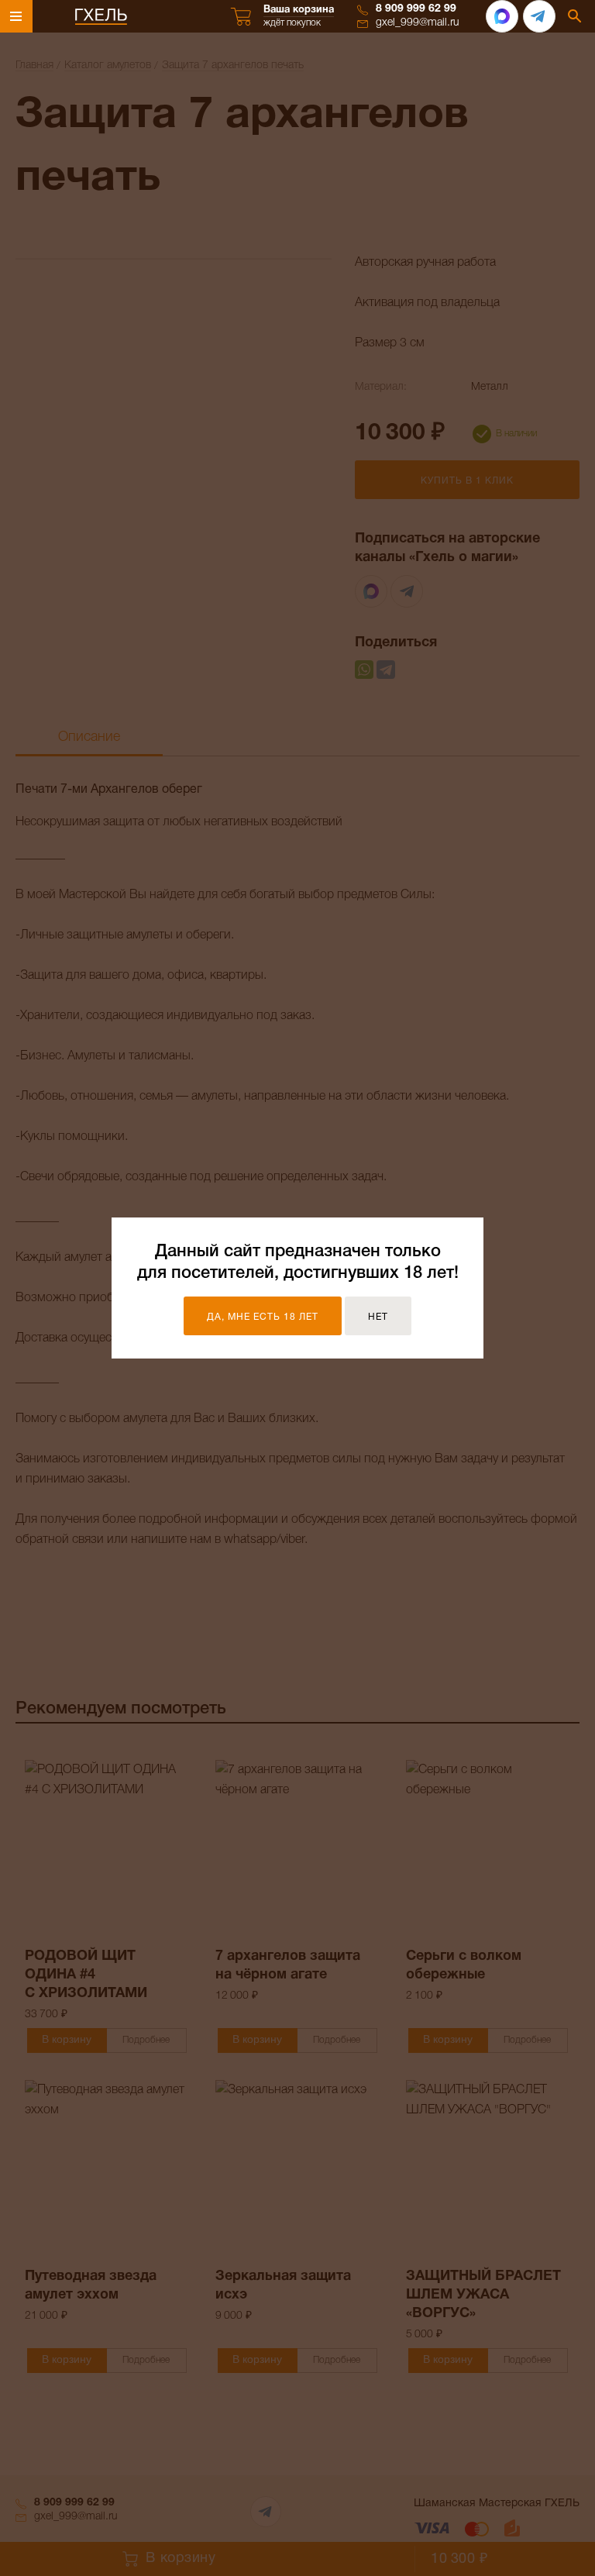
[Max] (502, 16)
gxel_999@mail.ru (418, 23)
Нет (378, 1317)
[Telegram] (539, 16)
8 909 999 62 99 (416, 9)
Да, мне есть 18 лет (263, 1317)
